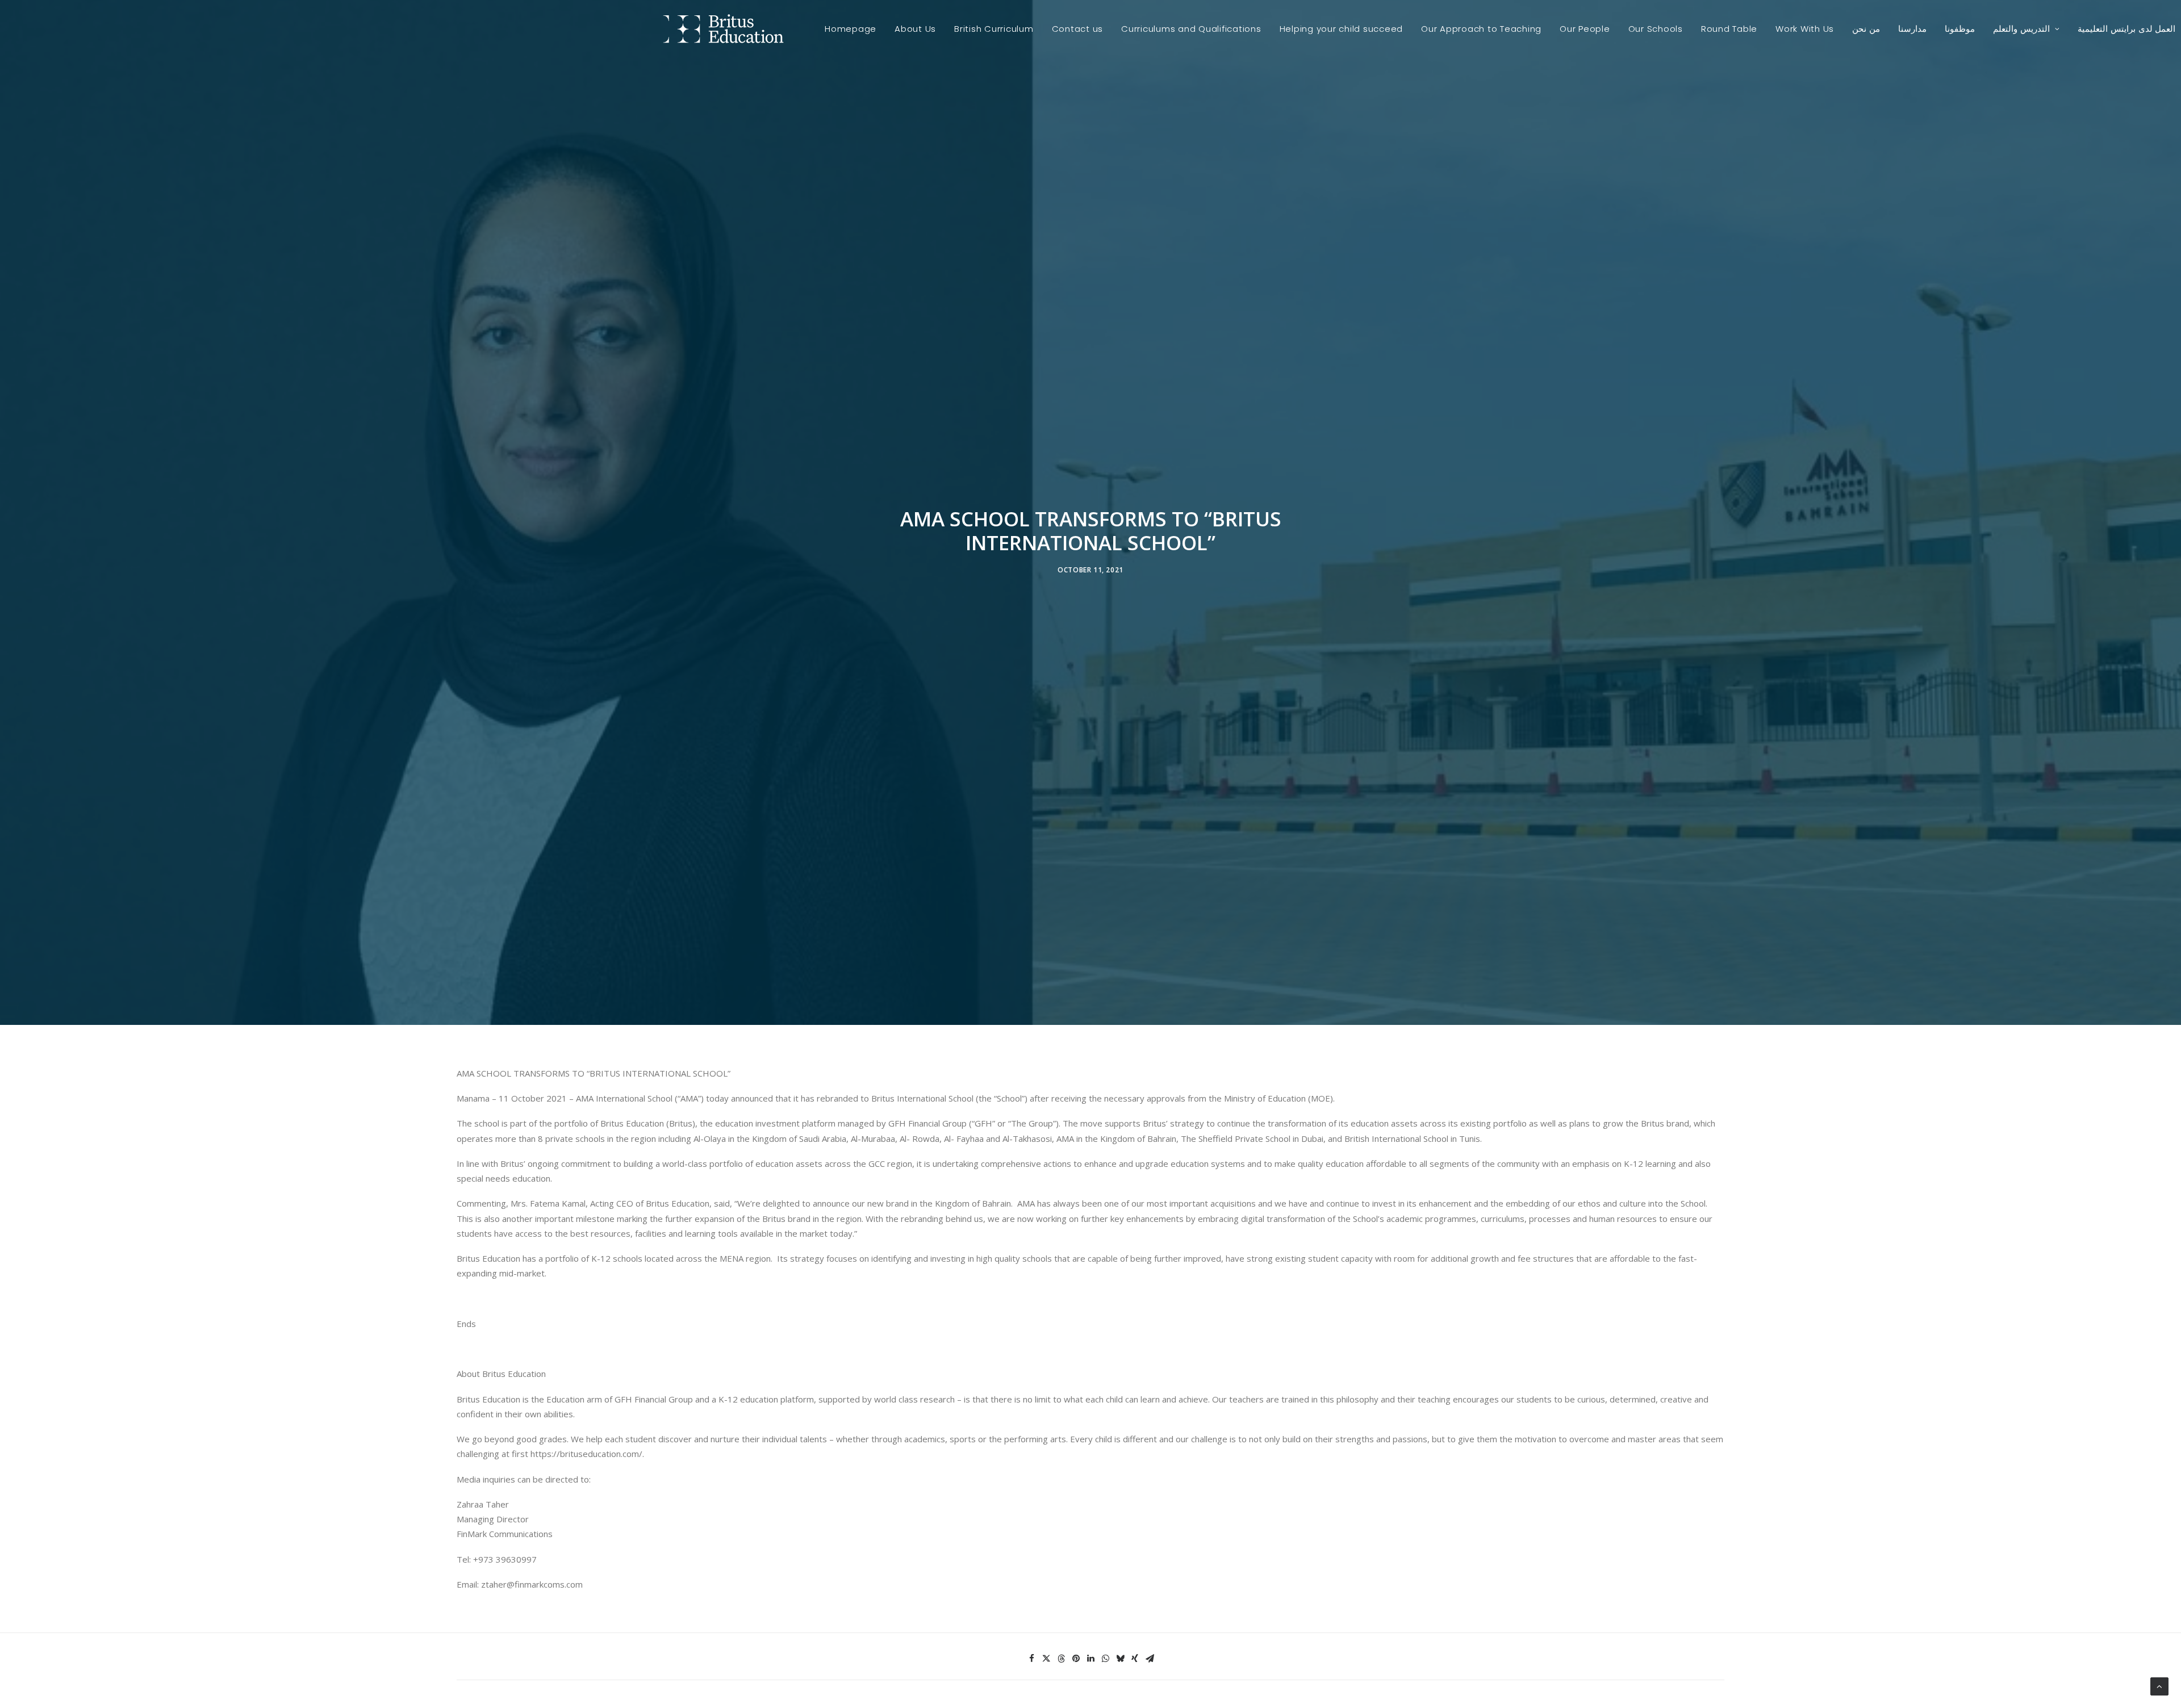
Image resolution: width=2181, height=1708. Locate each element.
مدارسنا (1912, 29)
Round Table (1729, 29)
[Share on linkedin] (1090, 1659)
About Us (915, 29)
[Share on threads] (1061, 1659)
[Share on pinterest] (1076, 1659)
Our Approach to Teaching (1481, 29)
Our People (1585, 29)
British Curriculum (994, 29)
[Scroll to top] (2159, 1685)
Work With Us (1805, 29)
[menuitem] (851, 29)
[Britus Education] (723, 29)
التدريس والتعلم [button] (2021, 29)
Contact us (1078, 29)
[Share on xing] (1135, 1659)
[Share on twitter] (1046, 1659)
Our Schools (1656, 29)
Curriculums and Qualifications (1191, 29)
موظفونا (1960, 29)
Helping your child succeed (1342, 29)
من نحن (1866, 29)
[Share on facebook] (1031, 1659)
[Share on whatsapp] (1105, 1659)
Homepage (851, 29)
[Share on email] (1150, 1659)
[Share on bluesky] (1120, 1659)
